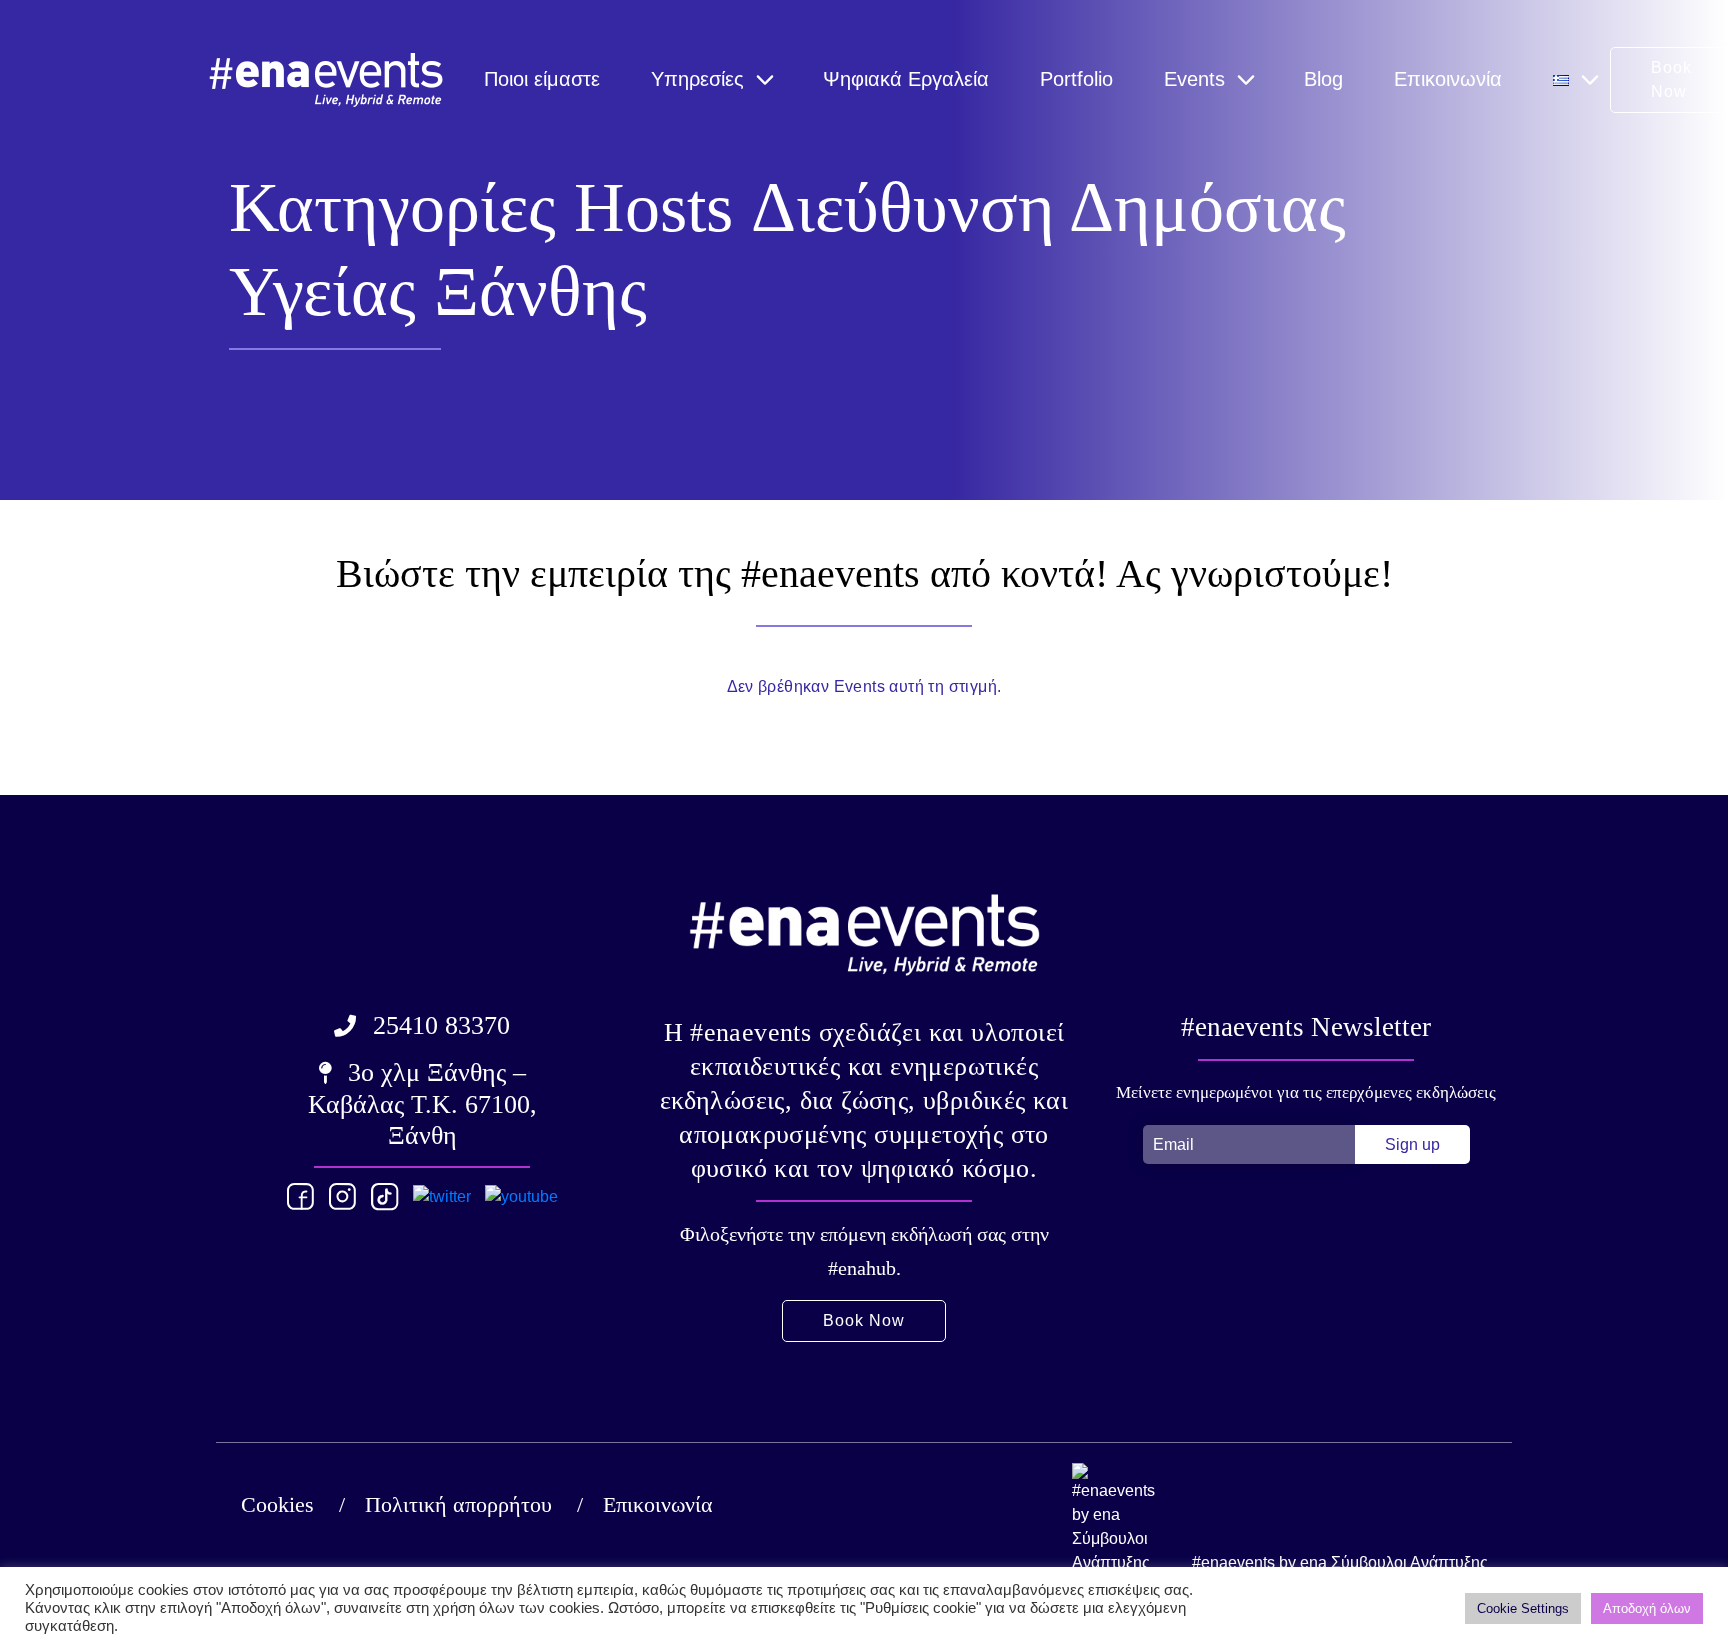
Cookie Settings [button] (1523, 1608)
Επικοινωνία (1448, 79)
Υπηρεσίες (697, 79)
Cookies (277, 1504)
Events (1194, 79)
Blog (1323, 79)
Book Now (864, 1320)
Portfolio (1076, 79)
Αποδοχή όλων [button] (1647, 1608)
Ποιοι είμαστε (542, 79)
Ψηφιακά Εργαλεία (906, 79)
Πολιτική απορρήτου (458, 1504)
